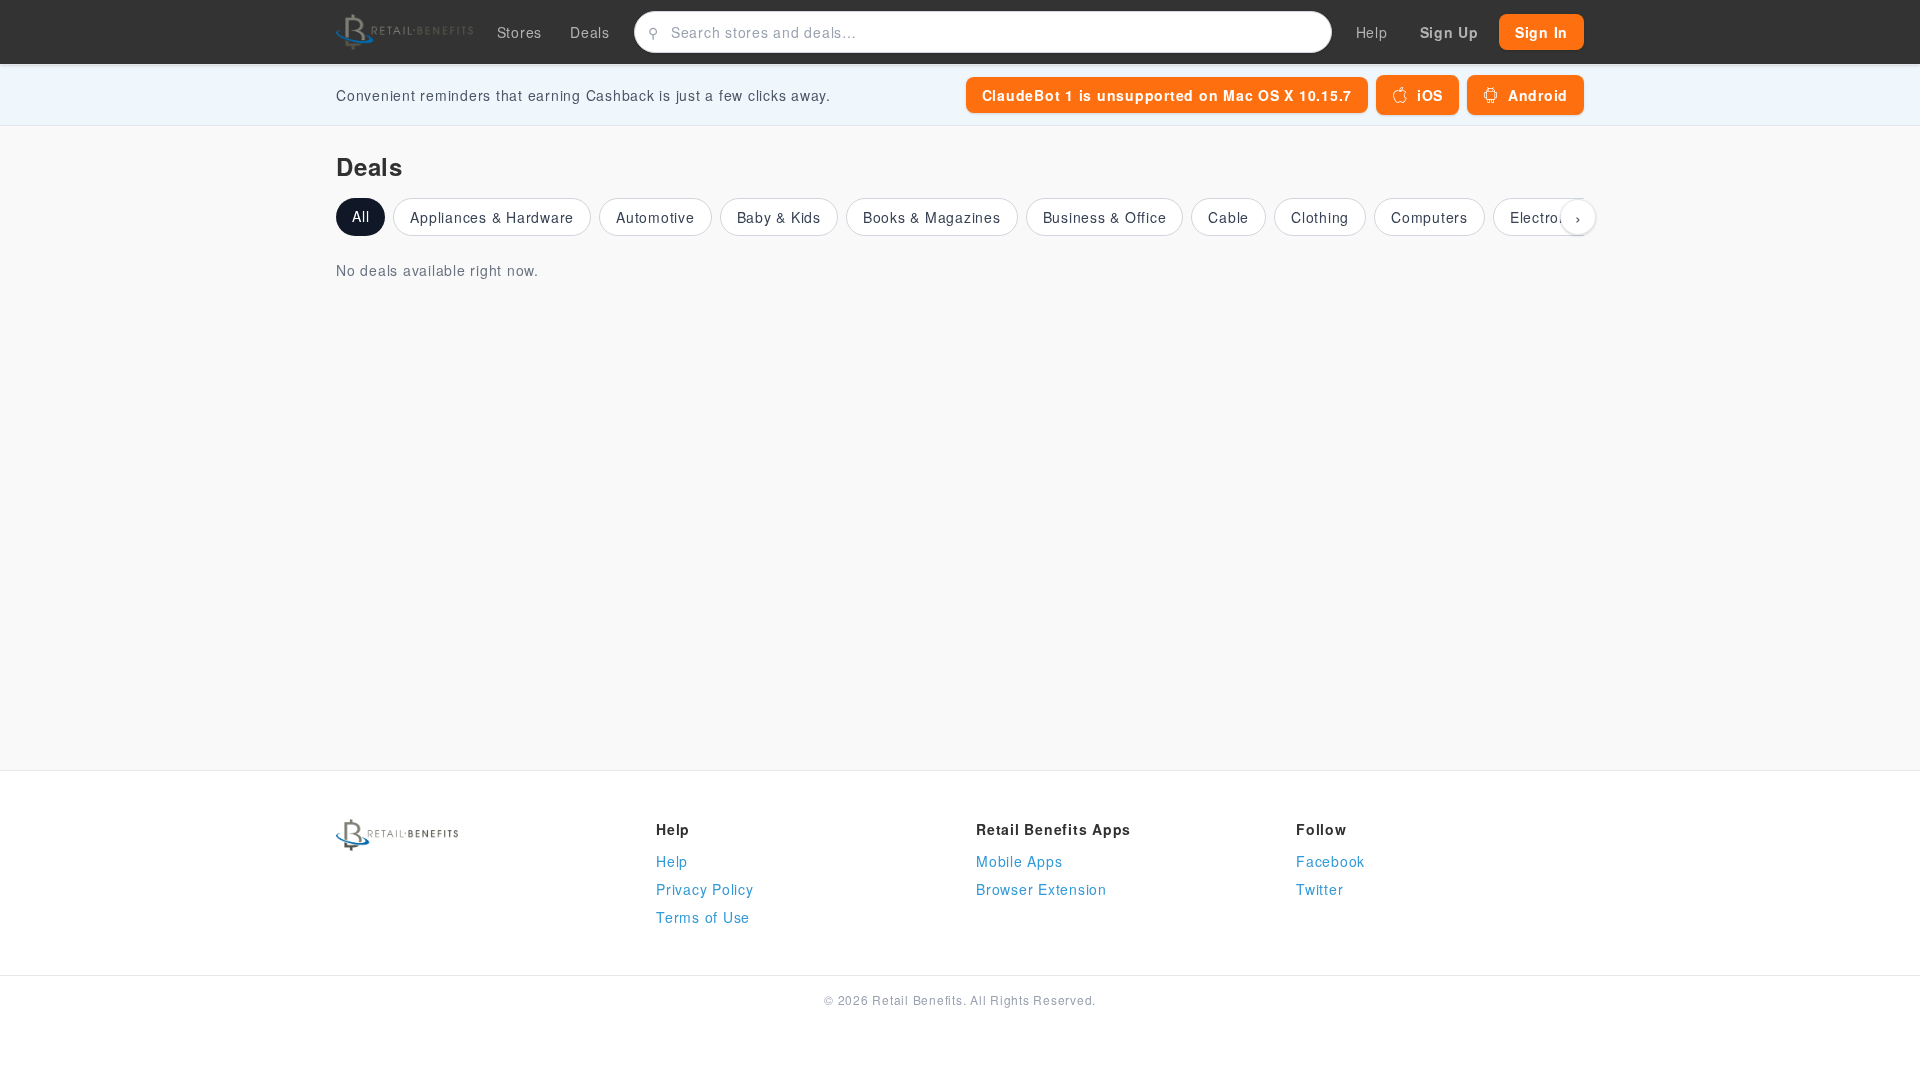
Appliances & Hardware (492, 217)
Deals (590, 32)
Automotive (655, 217)
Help (672, 861)
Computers (1429, 217)
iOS (1430, 95)
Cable (1228, 217)
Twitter (1319, 889)
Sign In (1541, 32)
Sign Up (1449, 32)
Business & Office (1105, 217)
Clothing (1320, 217)
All (360, 216)
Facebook (1330, 861)
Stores (520, 32)
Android (1538, 95)
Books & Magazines (932, 217)
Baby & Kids (779, 217)
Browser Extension (1041, 889)
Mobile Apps (1019, 861)
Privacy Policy (705, 889)
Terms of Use (703, 917)
